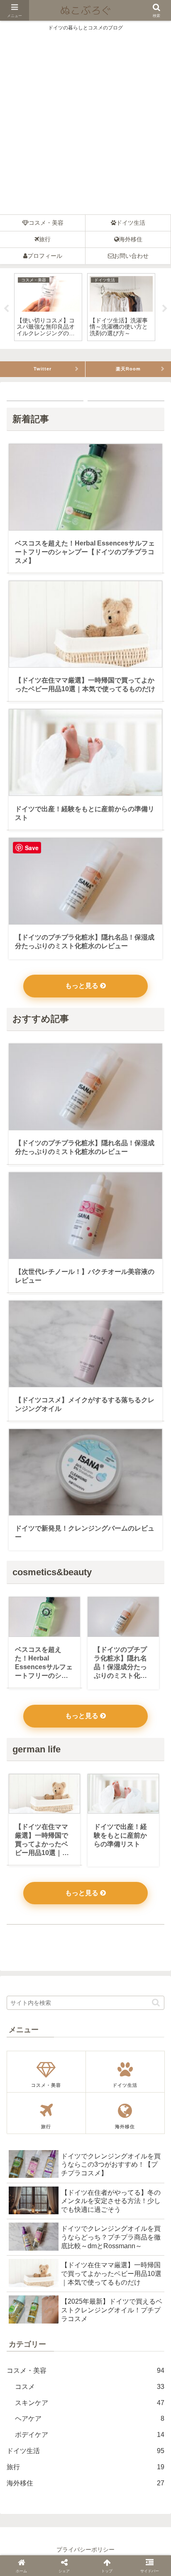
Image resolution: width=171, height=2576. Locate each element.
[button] (156, 2003)
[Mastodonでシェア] (32, 1479)
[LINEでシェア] (108, 1479)
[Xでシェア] (17, 1479)
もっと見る (83, 986)
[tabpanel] (48, 307)
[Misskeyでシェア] (63, 1479)
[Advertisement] (85, 125)
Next (165, 309)
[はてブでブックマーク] (93, 1479)
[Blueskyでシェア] (47, 1479)
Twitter (43, 369)
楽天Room (128, 369)
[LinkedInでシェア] (139, 1479)
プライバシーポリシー (85, 2550)
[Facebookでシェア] (78, 1479)
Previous (6, 309)
